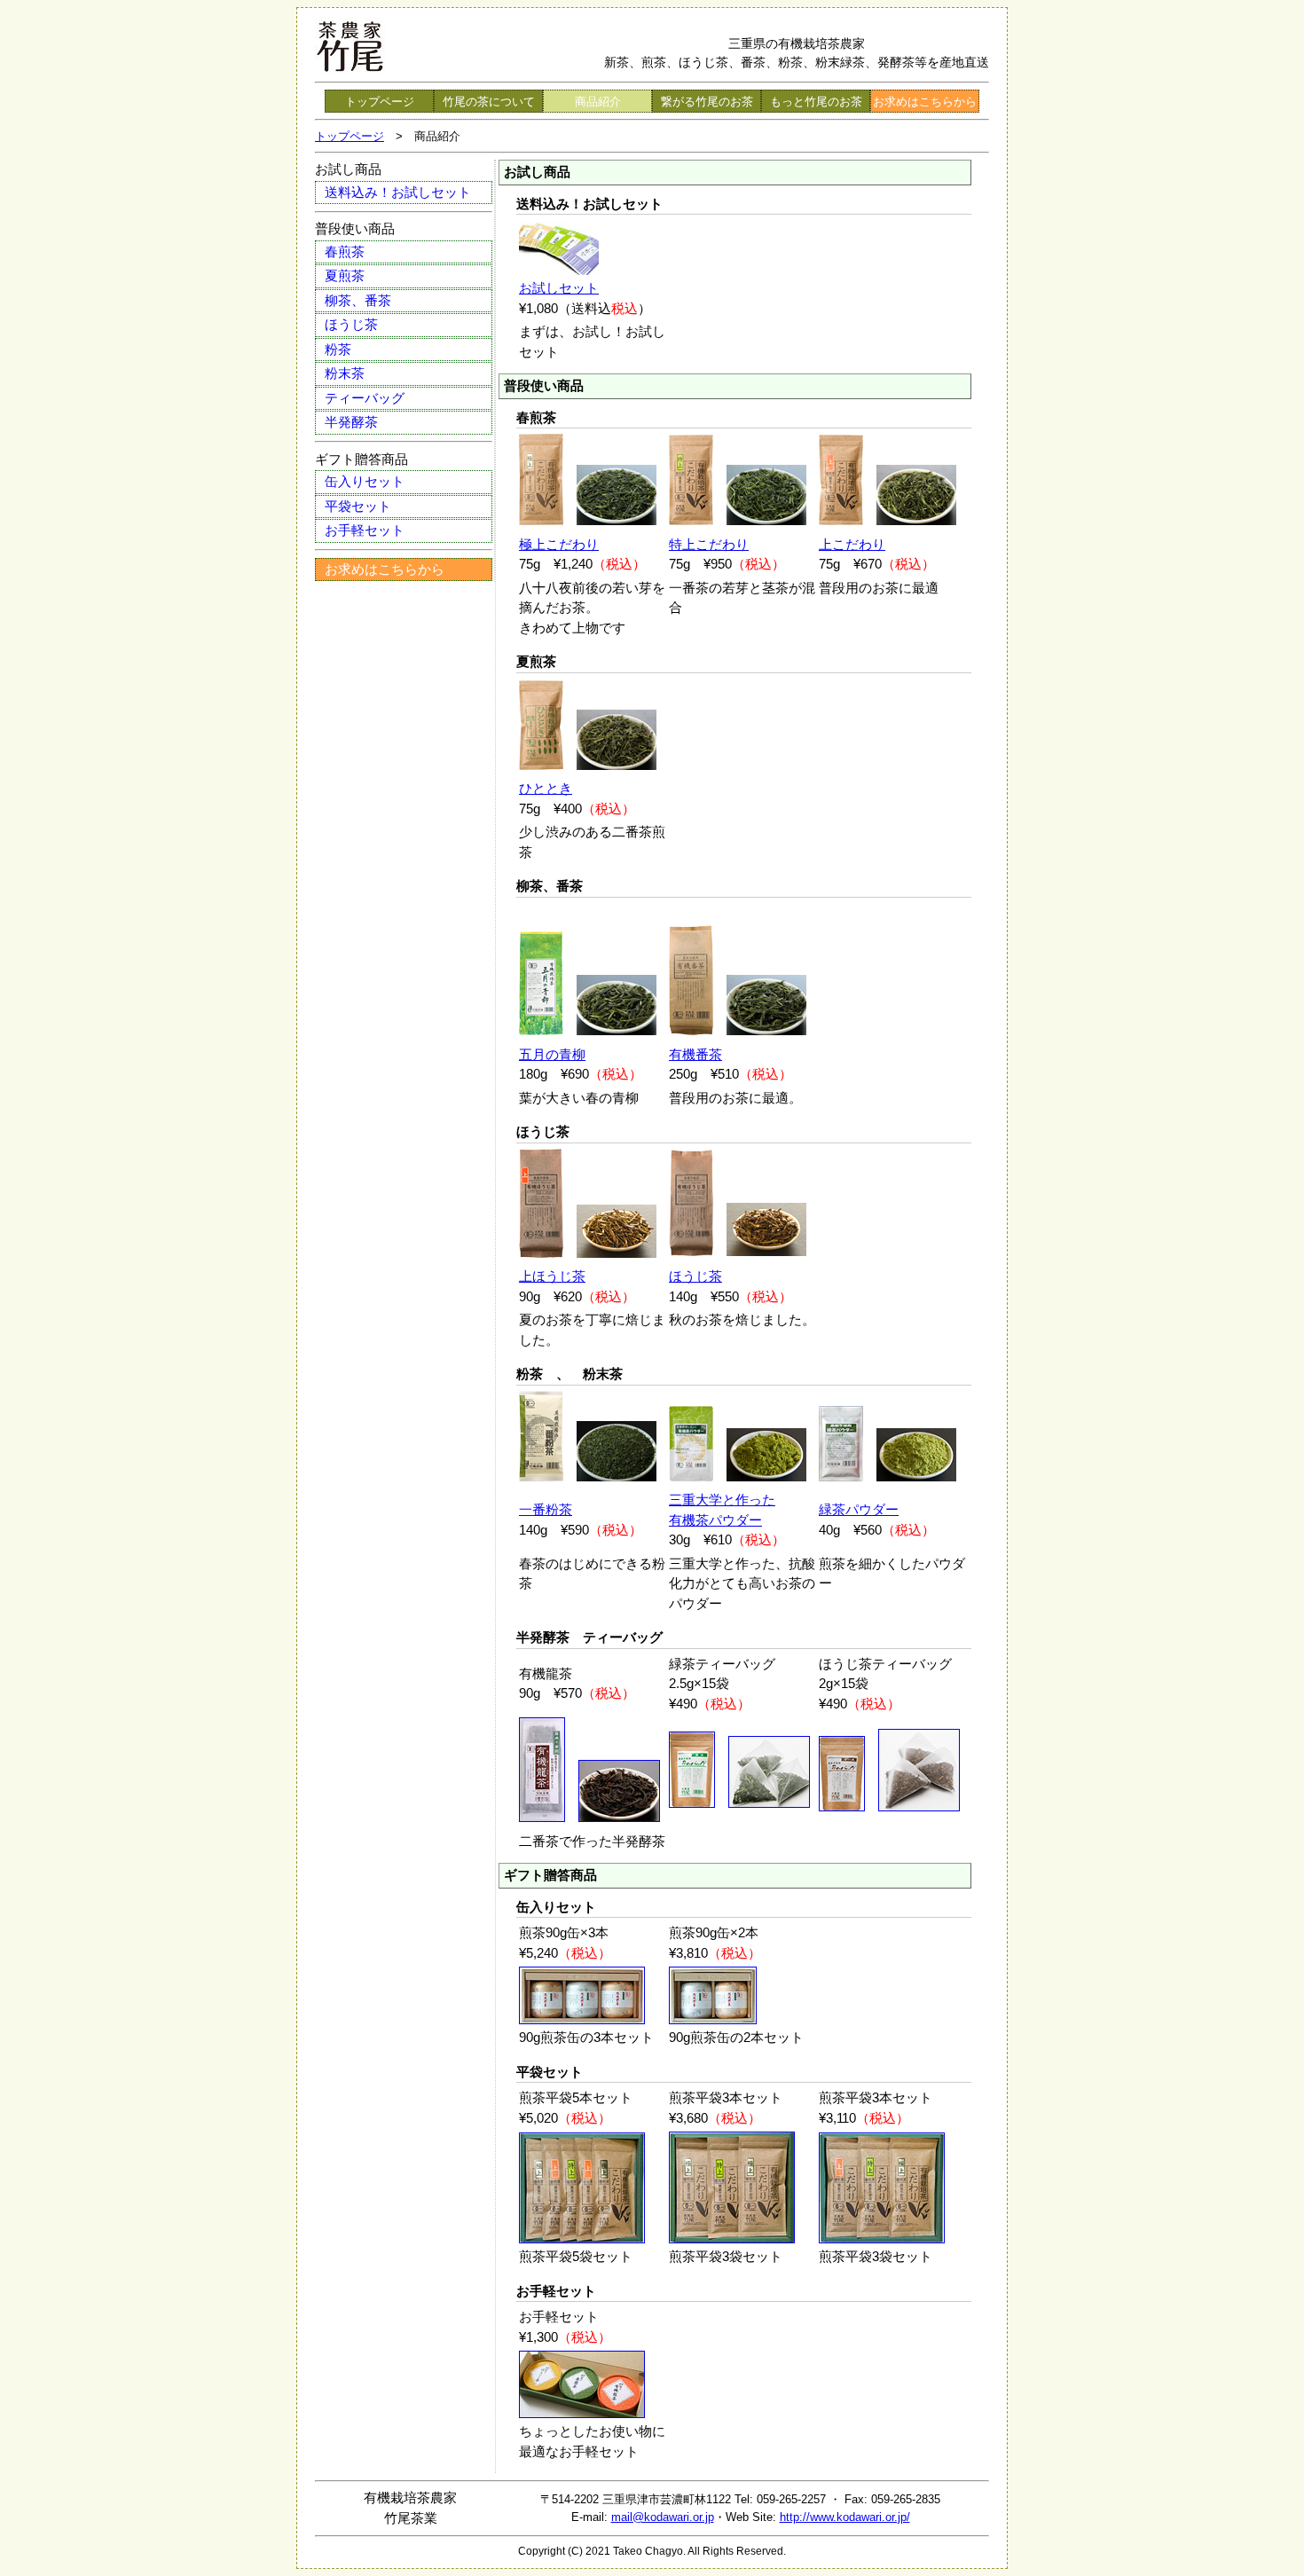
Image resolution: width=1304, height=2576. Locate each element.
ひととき (546, 788)
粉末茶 (345, 373)
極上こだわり (559, 544)
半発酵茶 (351, 422)
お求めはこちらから (925, 102)
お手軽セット (365, 530)
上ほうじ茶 (552, 1276)
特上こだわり (709, 544)
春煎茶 (345, 251)
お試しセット (559, 288)
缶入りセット (365, 481)
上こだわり (852, 544)
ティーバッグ (365, 398)
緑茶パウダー (859, 1509)
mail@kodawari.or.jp (663, 2517)
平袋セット (358, 506)
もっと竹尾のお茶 (816, 102)
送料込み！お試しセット (398, 192)
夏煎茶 (345, 275)
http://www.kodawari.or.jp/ (845, 2517)
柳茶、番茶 (358, 300)
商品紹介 (598, 102)
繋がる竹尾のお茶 (707, 102)
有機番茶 (695, 1054)
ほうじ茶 (351, 324)
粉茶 (338, 349)
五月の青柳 (552, 1054)
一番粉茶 (546, 1509)
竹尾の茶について (489, 102)
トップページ (380, 102)
